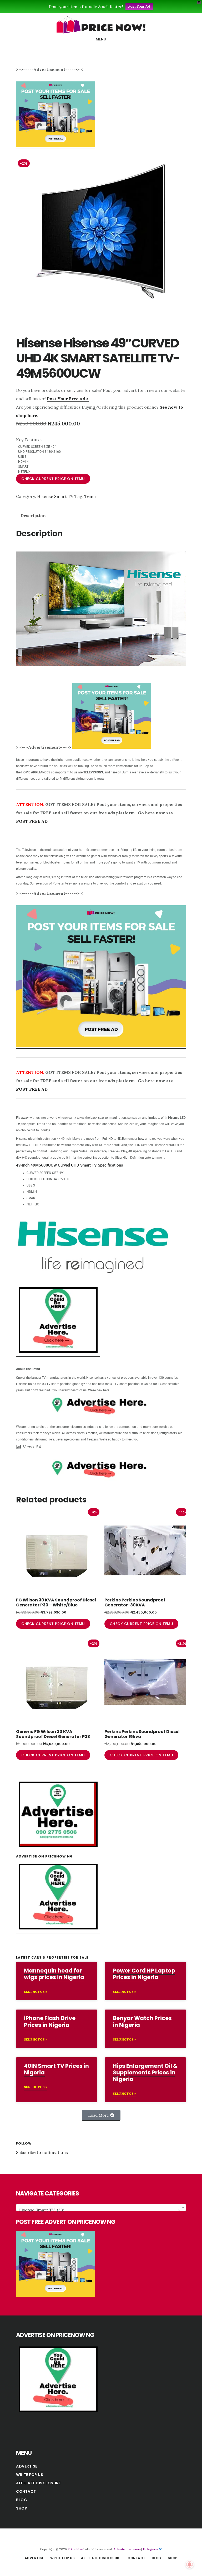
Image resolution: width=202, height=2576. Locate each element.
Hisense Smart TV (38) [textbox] (99, 2210)
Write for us (30, 2475)
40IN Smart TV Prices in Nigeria (56, 2069)
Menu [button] (101, 39)
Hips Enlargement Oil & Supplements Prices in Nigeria (145, 2072)
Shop (22, 2508)
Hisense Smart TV (55, 496)
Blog (22, 2500)
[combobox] (101, 2208)
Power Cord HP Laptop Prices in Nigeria (144, 1974)
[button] (101, 2115)
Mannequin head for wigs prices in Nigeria (54, 1974)
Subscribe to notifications (42, 2152)
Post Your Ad (139, 6)
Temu (90, 496)
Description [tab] (33, 516)
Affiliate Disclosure (38, 2483)
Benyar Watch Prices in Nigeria (142, 2021)
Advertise (27, 2466)
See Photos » (36, 1992)
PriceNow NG (101, 25)
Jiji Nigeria (150, 2549)
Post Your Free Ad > (68, 399)
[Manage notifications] (190, 2564)
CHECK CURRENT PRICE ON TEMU (53, 479)
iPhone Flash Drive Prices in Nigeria (50, 2021)
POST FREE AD (32, 821)
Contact (26, 2491)
